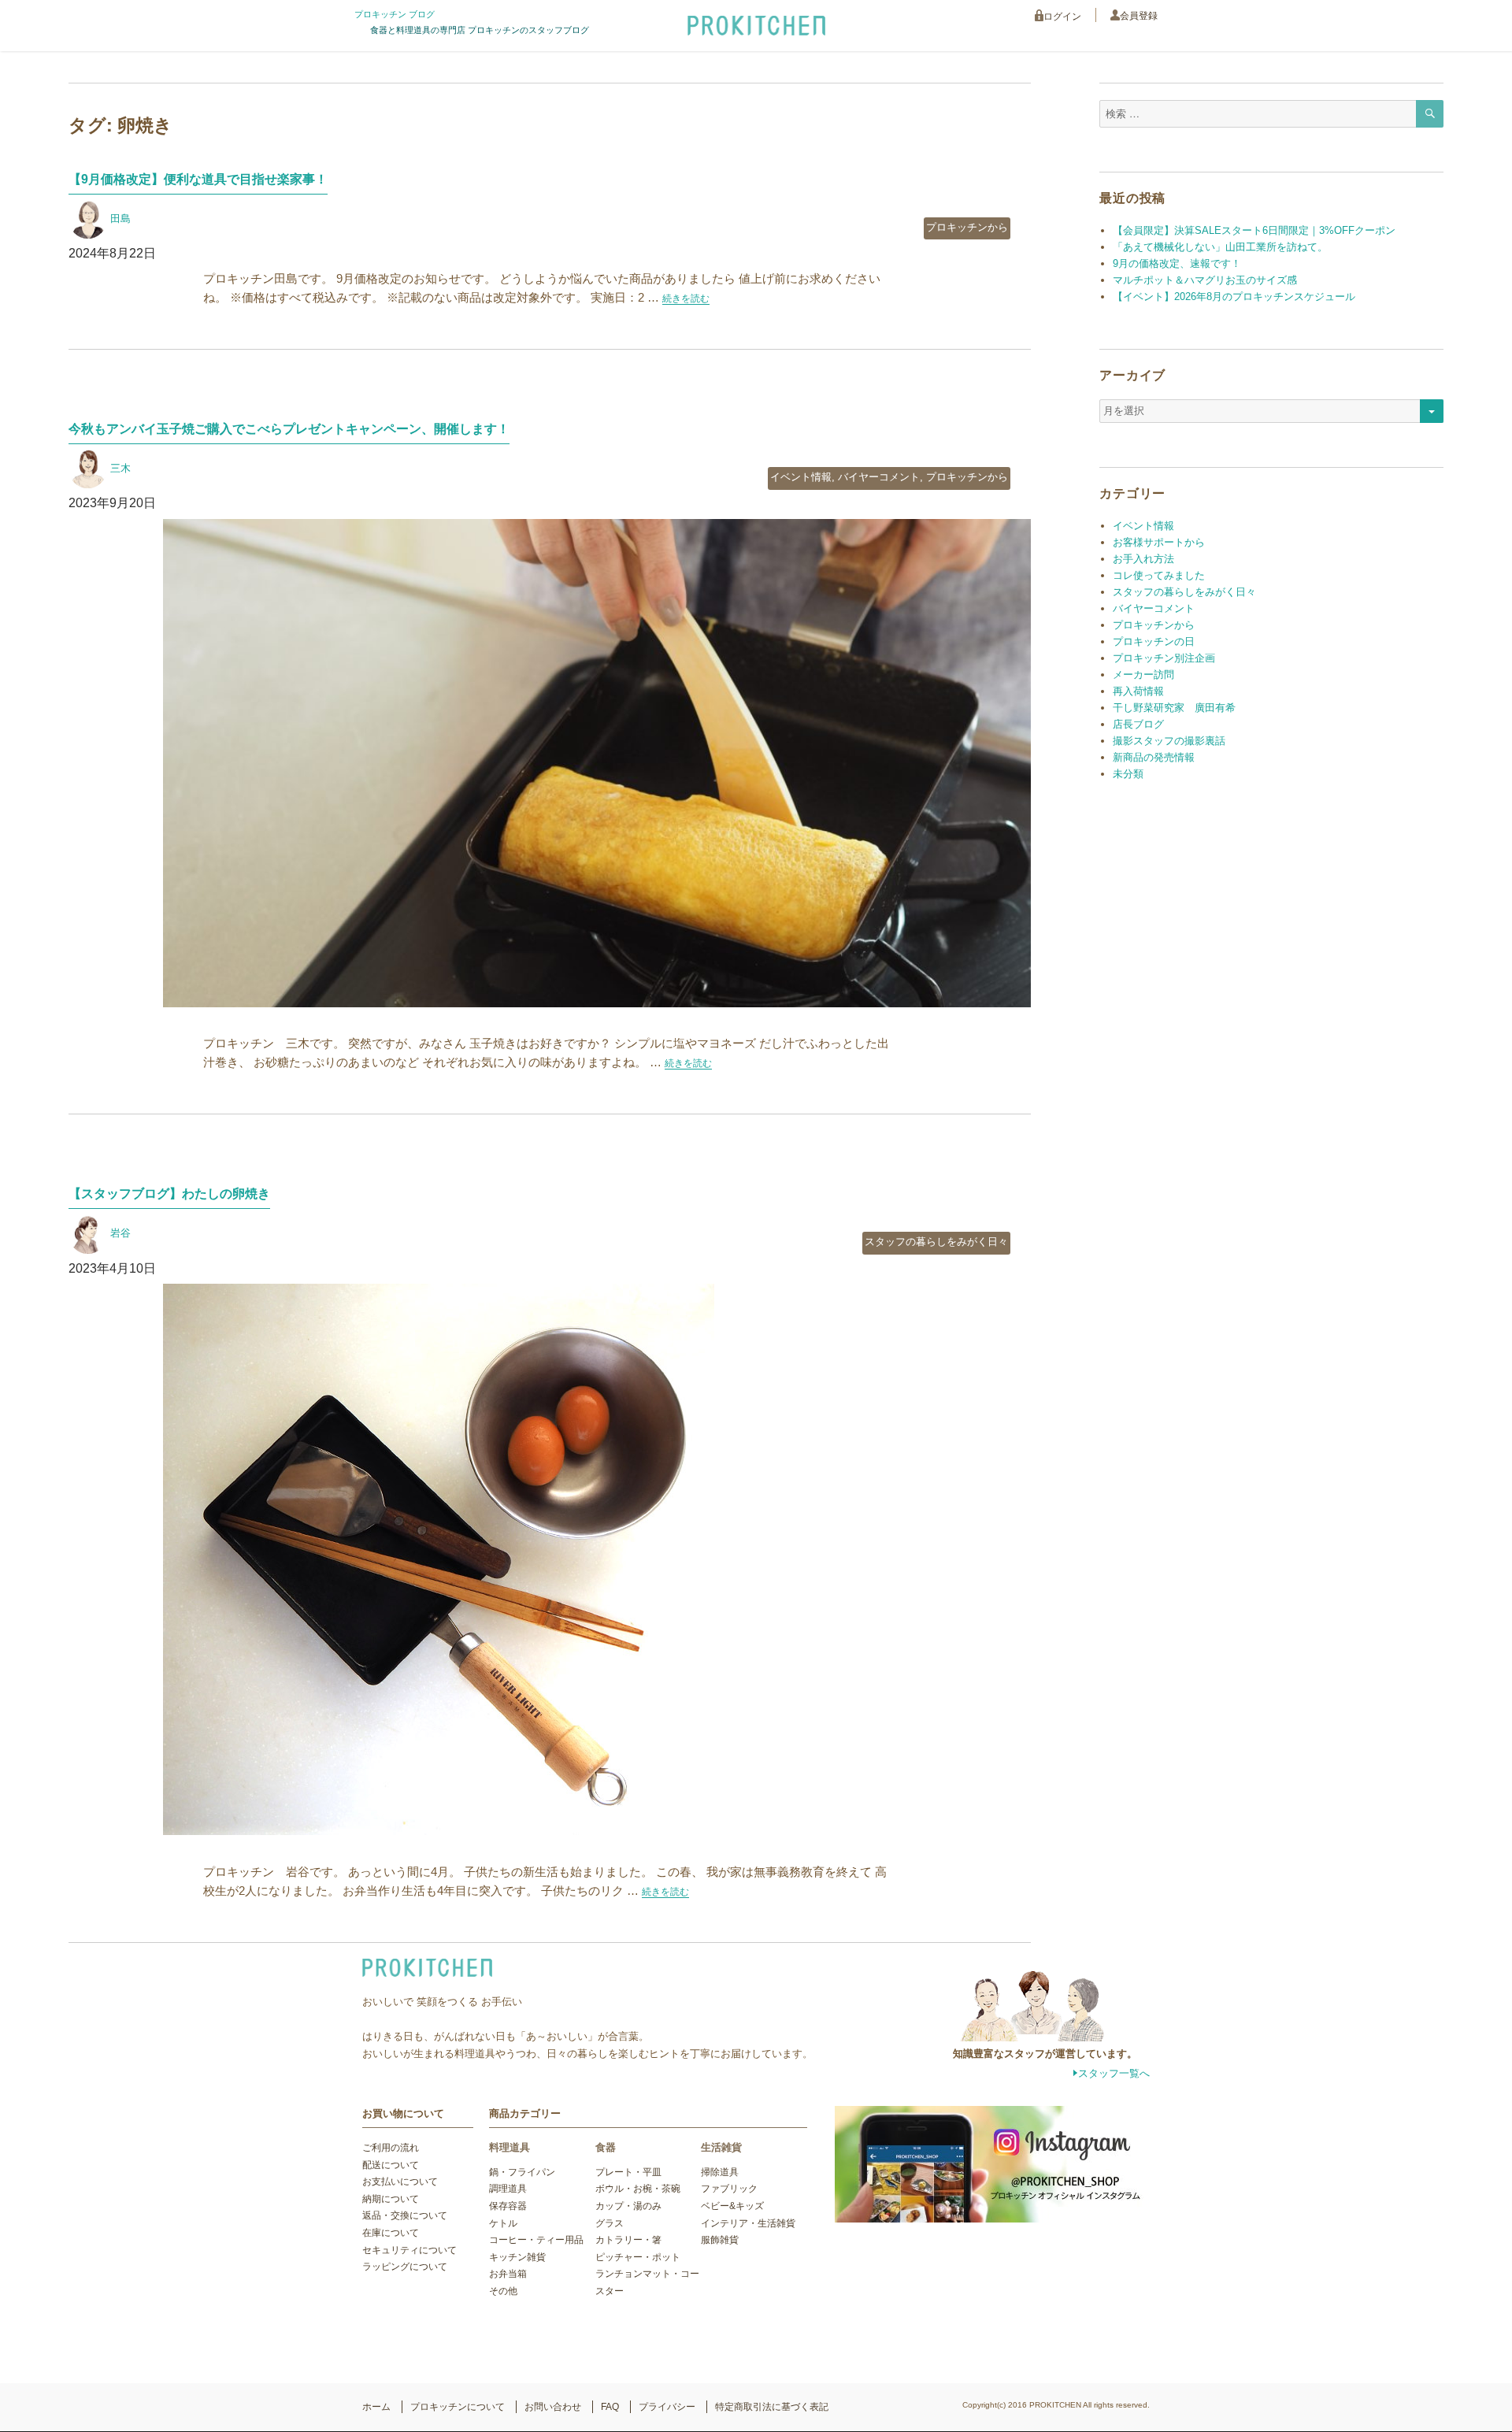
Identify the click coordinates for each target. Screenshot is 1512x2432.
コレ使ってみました (1159, 575)
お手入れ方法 (1143, 559)
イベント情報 (801, 477)
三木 (120, 468)
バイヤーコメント (879, 477)
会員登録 (1139, 16)
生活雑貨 (721, 2147)
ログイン (1062, 17)
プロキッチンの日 (1154, 641)
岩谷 (120, 1233)
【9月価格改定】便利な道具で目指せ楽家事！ (198, 179)
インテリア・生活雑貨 (748, 2223)
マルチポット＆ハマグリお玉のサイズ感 (1205, 280)
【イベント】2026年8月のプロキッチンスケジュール (1234, 297)
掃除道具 (720, 2172)
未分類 (1128, 774)
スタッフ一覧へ (1114, 2073)
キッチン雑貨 (517, 2257)
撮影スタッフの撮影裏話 (1169, 741)
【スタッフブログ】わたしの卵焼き (169, 1194)
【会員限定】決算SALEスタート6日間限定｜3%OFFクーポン (1254, 230)
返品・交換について (405, 2215)
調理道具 (508, 2189)
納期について (391, 2199)
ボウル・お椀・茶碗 (638, 2189)
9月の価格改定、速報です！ (1177, 263)
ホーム (376, 2407)
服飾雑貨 (720, 2240)
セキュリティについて (409, 2250)
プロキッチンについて (458, 2407)
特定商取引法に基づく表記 (772, 2407)
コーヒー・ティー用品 (536, 2240)
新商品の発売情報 (1154, 757)
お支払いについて (400, 2182)
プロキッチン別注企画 (1164, 658)
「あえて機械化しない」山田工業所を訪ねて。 (1220, 247)
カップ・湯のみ (628, 2206)
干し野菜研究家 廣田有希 (1174, 708)
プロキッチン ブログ (395, 14)
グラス (610, 2223)
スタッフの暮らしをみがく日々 (936, 1242)
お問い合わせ (553, 2407)
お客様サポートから (1159, 542)
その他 (503, 2291)
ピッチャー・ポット (638, 2257)
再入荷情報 (1138, 691)
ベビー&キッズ (732, 2206)
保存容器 (508, 2206)
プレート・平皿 (628, 2172)
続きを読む (686, 298)
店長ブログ (1138, 724)
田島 (120, 219)
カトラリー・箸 (628, 2240)
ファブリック (729, 2189)
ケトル (503, 2223)
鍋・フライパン (522, 2172)
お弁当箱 (508, 2274)
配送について (391, 2165)
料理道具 (510, 2147)
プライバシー (667, 2407)
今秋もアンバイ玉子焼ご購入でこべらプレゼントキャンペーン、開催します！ (289, 429)
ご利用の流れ (391, 2148)
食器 (606, 2147)
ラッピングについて (405, 2267)
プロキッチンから (967, 227)
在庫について (391, 2233)
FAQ (610, 2407)
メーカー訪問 (1143, 675)
